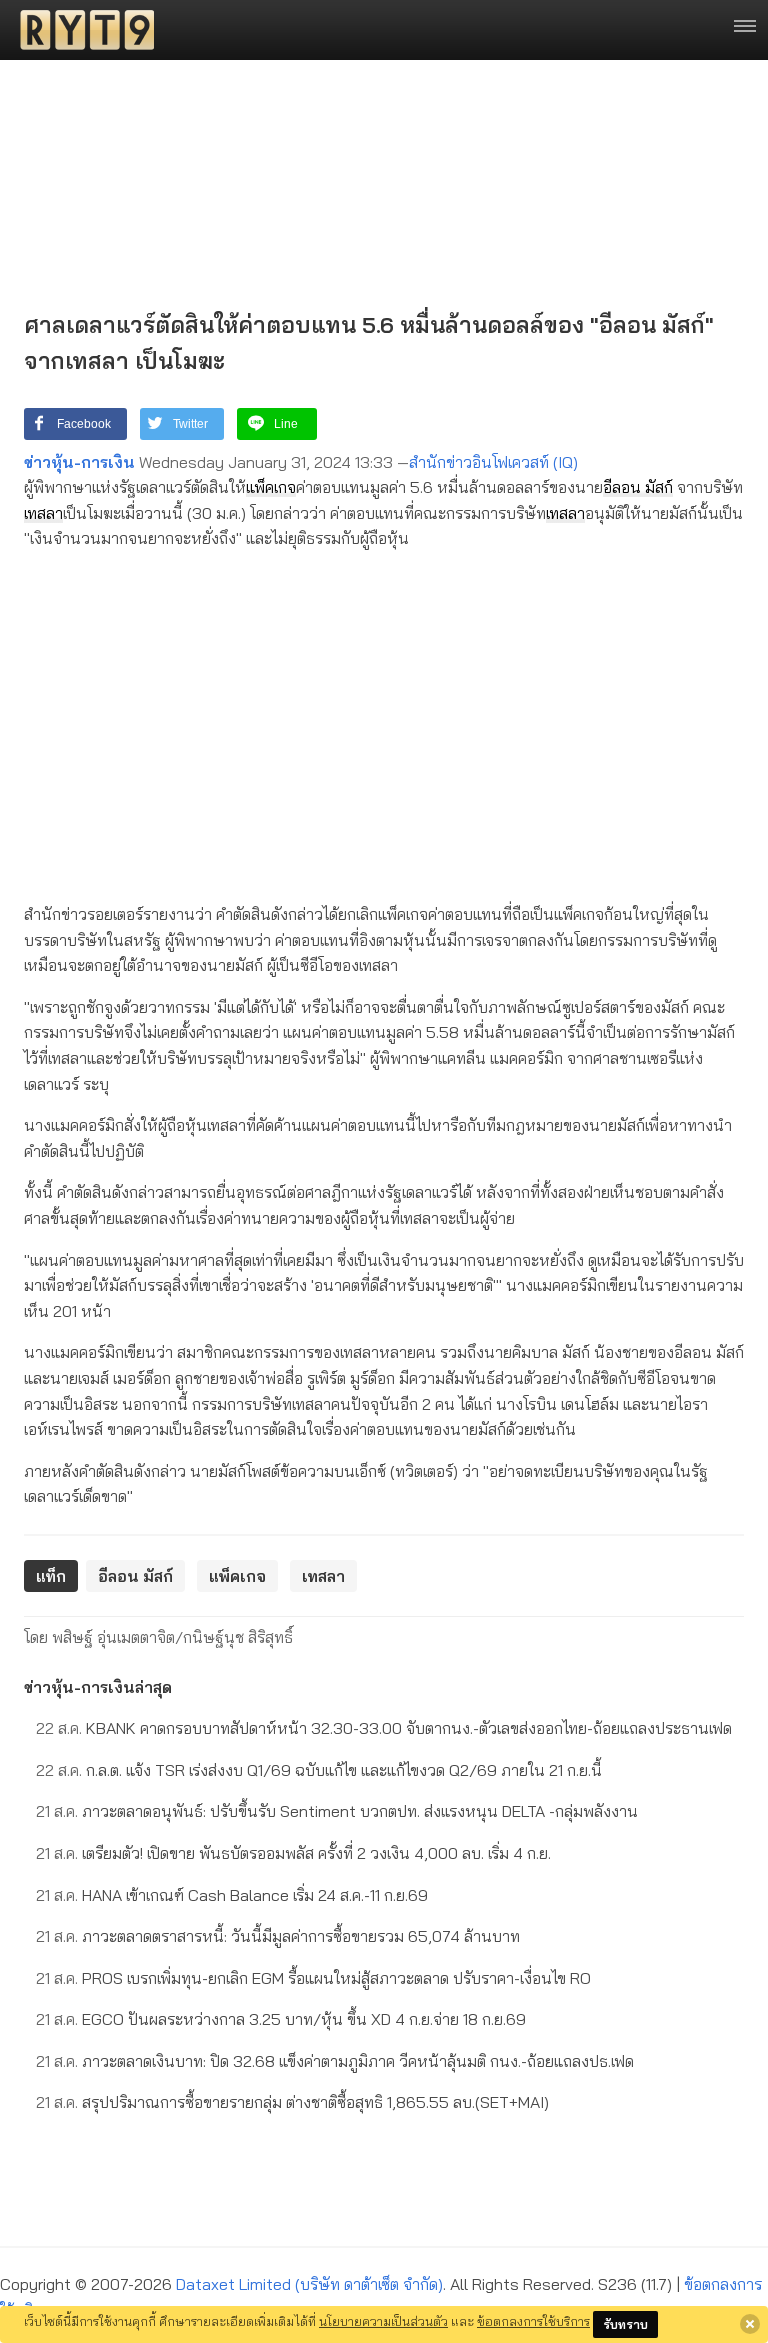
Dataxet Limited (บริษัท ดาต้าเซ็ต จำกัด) (309, 2284)
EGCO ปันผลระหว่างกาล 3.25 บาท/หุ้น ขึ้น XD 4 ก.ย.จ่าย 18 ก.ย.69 (281, 2019)
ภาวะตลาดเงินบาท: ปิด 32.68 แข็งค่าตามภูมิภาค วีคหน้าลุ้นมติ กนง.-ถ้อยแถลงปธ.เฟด (335, 2061)
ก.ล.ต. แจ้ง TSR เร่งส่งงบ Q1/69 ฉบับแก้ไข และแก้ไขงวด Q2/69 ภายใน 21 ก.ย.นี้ (319, 1770)
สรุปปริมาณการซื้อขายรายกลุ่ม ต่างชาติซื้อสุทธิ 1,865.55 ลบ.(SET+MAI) (292, 2102)
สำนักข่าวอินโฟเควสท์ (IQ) (493, 462)
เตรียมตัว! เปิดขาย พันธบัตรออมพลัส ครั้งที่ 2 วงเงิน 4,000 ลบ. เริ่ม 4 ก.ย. (293, 1853)
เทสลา (43, 513)
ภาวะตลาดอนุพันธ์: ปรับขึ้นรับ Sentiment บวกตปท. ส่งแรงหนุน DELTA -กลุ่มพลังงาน (337, 1811)
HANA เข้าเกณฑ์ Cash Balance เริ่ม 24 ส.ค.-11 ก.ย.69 (232, 1895)
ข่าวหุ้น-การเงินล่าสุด (98, 1687)
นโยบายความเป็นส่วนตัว (383, 2321)
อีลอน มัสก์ (638, 487)
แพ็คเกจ (271, 487)
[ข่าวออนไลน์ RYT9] (81, 30)
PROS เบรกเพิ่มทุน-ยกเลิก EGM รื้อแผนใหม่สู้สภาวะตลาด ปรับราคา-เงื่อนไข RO (313, 1978)
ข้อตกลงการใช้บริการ (533, 2321)
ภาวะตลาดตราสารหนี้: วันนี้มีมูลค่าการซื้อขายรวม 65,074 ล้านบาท (278, 1936)
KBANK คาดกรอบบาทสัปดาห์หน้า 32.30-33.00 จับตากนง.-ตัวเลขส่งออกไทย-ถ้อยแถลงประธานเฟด (384, 1728)
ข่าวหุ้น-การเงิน (79, 462)
